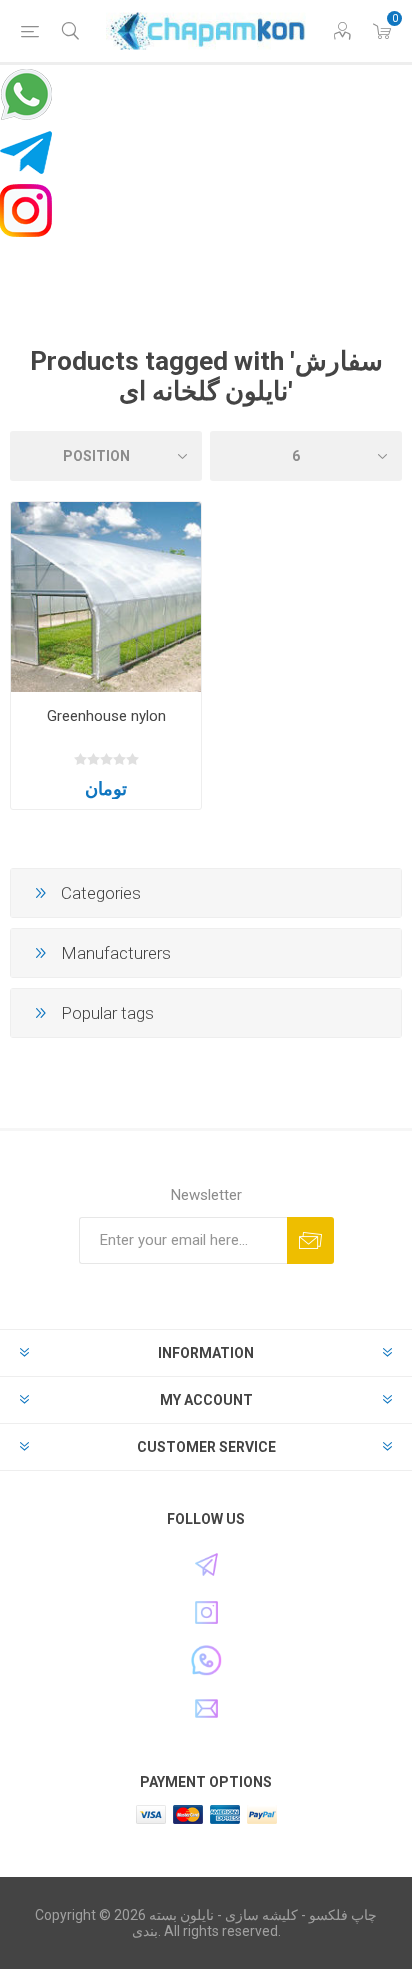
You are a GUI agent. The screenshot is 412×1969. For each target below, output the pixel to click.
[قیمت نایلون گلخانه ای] (106, 597)
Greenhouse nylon (106, 716)
